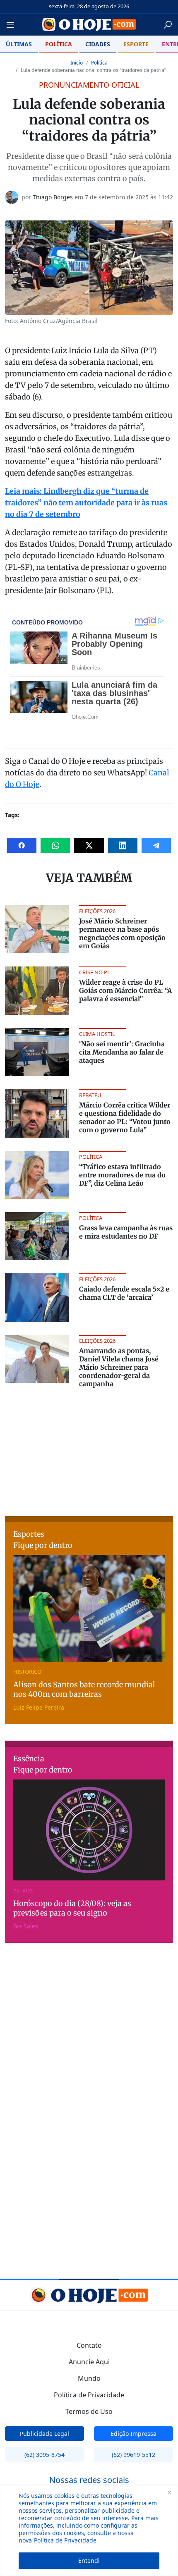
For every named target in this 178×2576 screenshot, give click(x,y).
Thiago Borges (53, 197)
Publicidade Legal (44, 2434)
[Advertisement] (89, 1449)
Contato (89, 2345)
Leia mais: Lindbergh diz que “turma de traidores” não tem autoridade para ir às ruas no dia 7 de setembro (86, 503)
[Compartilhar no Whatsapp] (55, 845)
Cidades (98, 44)
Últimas (19, 44)
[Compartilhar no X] (89, 845)
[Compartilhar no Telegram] (156, 845)
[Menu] (13, 25)
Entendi (89, 2560)
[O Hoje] (89, 24)
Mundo (89, 2378)
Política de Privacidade (65, 2540)
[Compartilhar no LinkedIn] (123, 845)
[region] (89, 2531)
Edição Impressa (133, 2434)
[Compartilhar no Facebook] (22, 845)
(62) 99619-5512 (133, 2455)
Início (77, 63)
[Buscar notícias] (168, 25)
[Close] (169, 2492)
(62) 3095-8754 (44, 2455)
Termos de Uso (89, 2411)
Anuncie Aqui (89, 2362)
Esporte (136, 44)
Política (59, 44)
